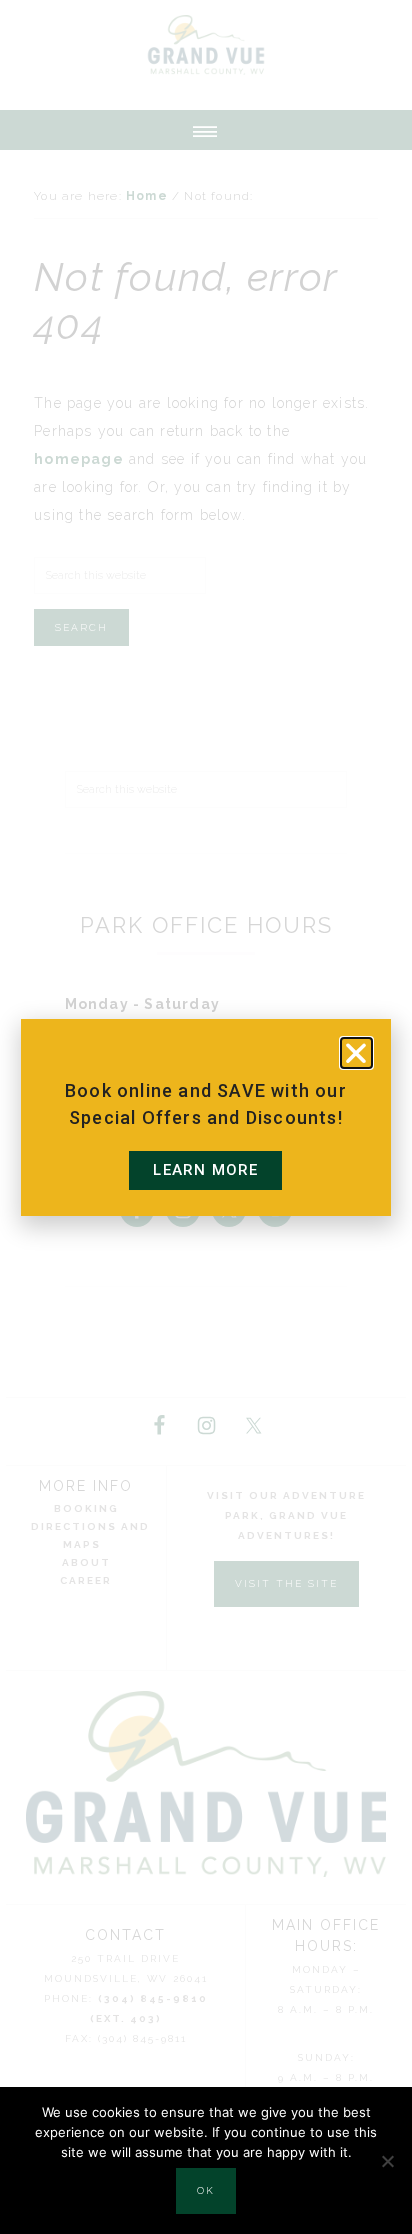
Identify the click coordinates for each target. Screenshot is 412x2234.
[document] (206, 1117)
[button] (356, 1053)
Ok (206, 2190)
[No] (387, 2161)
